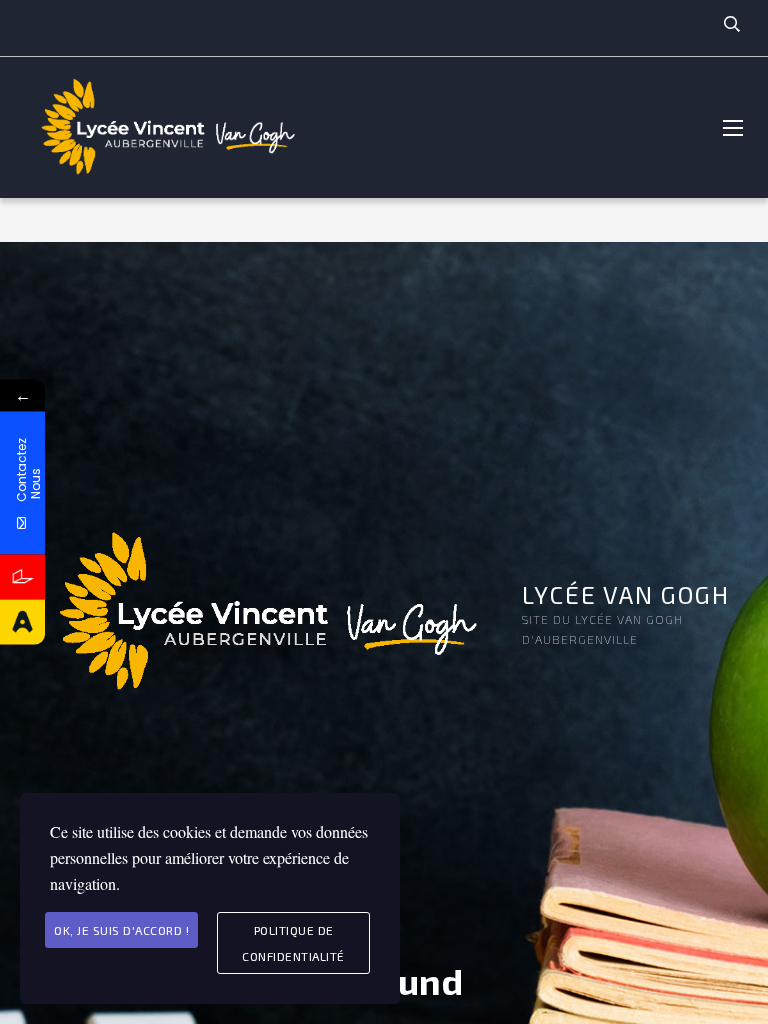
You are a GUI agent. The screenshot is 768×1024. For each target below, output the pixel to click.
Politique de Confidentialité (293, 943)
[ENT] (22, 577)
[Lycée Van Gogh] (165, 127)
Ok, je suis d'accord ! (121, 930)
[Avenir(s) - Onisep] (22, 622)
